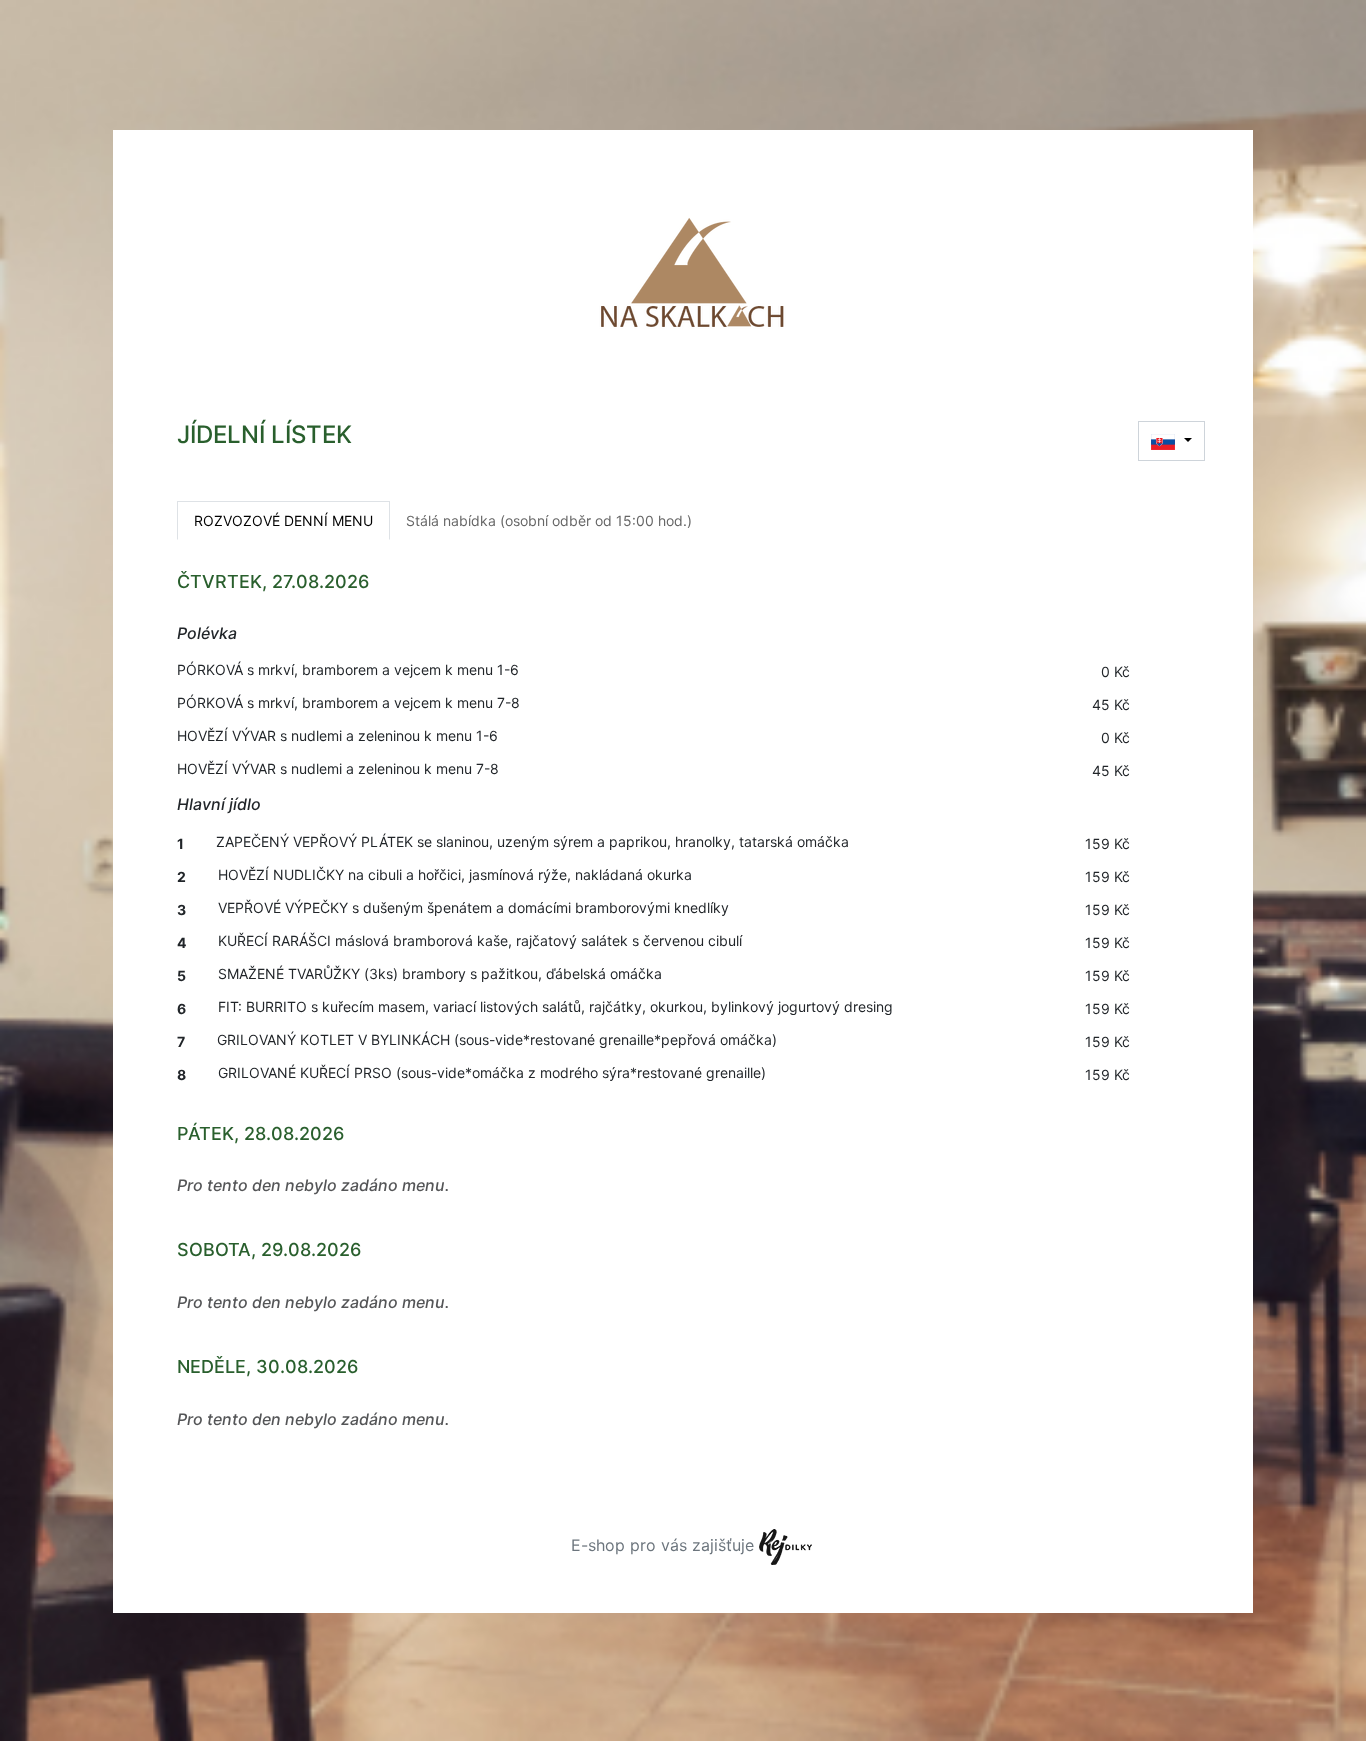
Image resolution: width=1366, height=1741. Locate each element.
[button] (1171, 441)
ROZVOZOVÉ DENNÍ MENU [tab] (283, 520)
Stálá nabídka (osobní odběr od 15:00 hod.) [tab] (549, 520)
